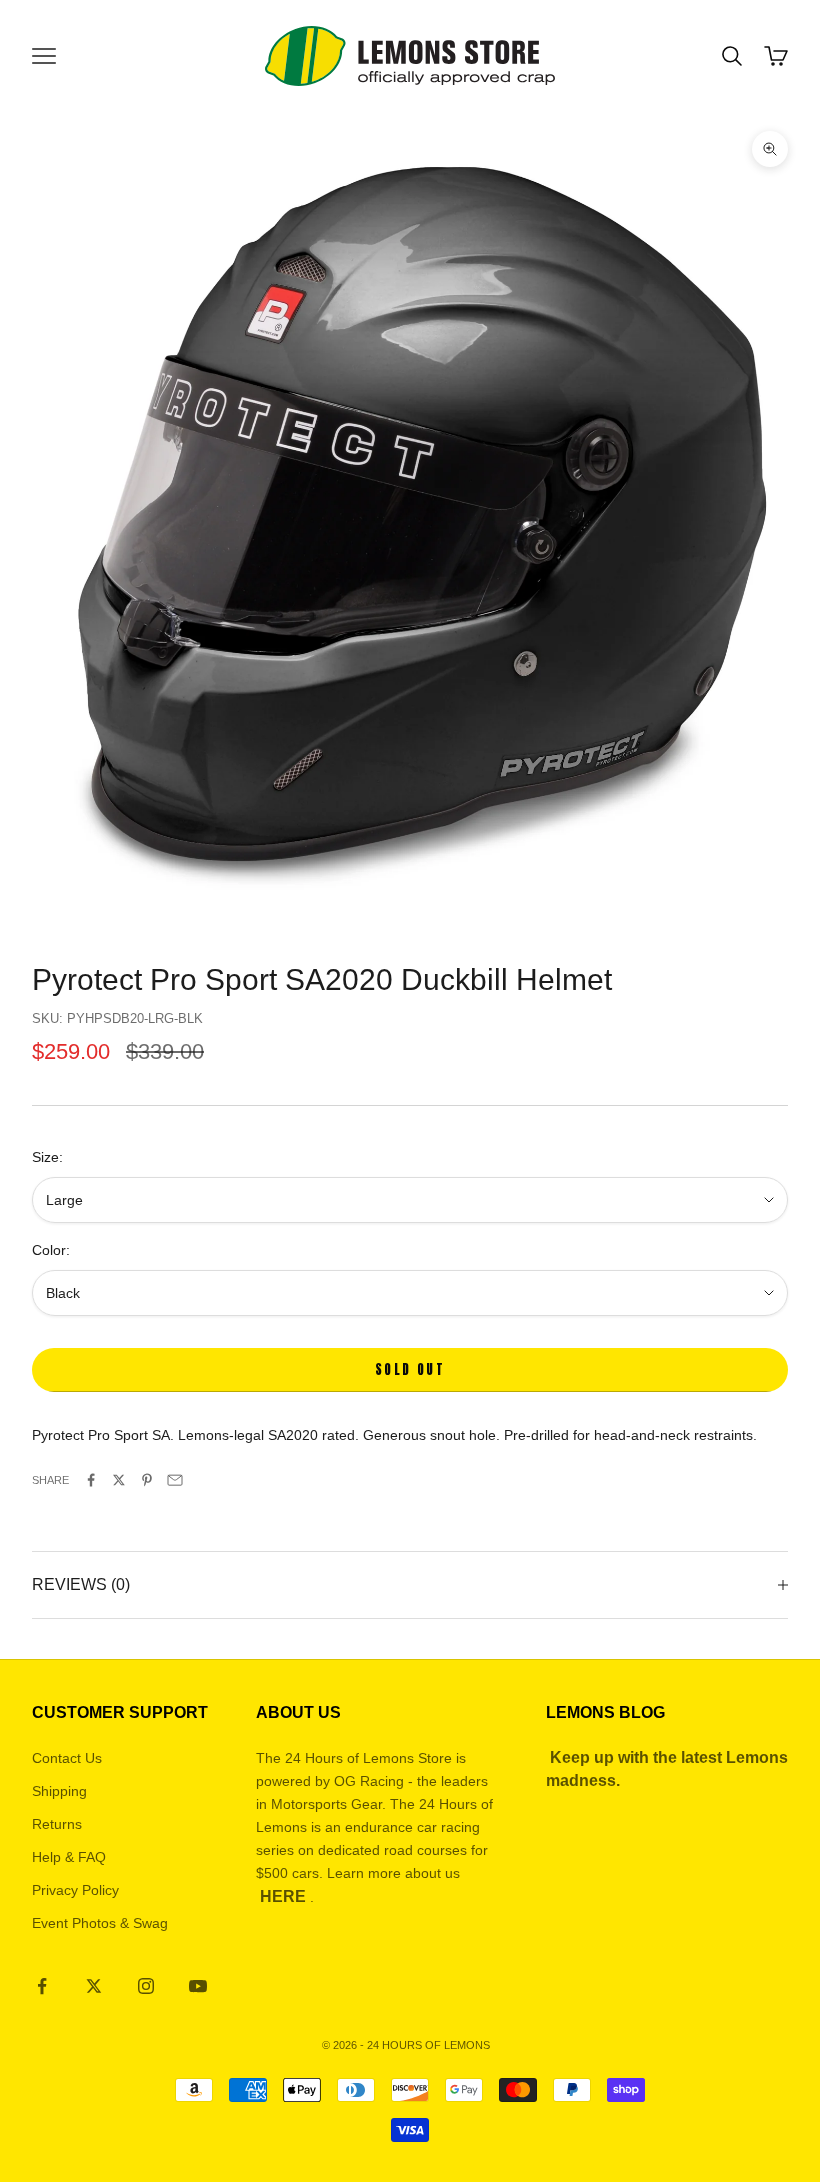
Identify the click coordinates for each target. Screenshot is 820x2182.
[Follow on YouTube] (198, 1986)
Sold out (410, 1369)
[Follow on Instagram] (146, 1986)
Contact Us (67, 1758)
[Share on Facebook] (91, 1480)
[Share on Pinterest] (147, 1480)
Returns (57, 1824)
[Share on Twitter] (119, 1480)
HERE (283, 1896)
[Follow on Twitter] (94, 1986)
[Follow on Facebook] (42, 1986)
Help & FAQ (69, 1857)
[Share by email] (175, 1480)
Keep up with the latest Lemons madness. (667, 1769)
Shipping (59, 1791)
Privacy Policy (75, 1890)
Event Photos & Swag (100, 1923)
